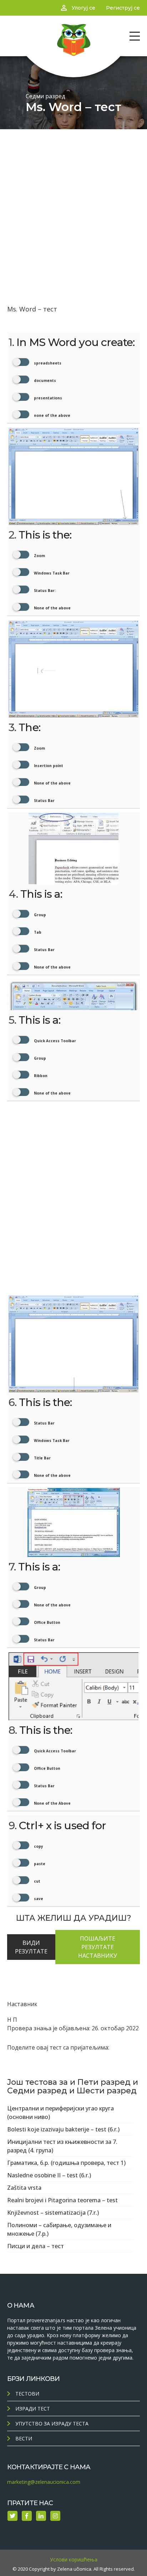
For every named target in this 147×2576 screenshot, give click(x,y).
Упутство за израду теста (52, 2423)
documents (44, 381)
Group (39, 915)
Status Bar (44, 801)
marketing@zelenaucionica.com (44, 2482)
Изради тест (33, 2409)
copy (38, 1846)
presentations (47, 398)
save (38, 1899)
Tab (37, 932)
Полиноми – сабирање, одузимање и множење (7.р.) (59, 2229)
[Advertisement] (73, 206)
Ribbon (40, 1076)
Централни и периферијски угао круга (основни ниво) (60, 2113)
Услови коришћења (74, 2559)
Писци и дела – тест (36, 2246)
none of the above (52, 415)
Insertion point (48, 766)
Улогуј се (83, 8)
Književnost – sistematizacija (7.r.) (53, 2213)
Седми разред (45, 96)
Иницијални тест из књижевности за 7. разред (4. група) (62, 2146)
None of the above (52, 608)
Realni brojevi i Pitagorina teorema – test (62, 2200)
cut (37, 1881)
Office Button (47, 1622)
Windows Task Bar (51, 573)
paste (39, 1864)
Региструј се (123, 8)
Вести (24, 2438)
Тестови (27, 2394)
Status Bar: (44, 591)
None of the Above (52, 1803)
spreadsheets (47, 363)
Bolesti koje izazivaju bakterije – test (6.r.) (63, 2129)
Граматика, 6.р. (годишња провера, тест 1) (66, 2163)
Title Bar (42, 1458)
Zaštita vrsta (24, 2188)
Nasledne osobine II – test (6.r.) (49, 2175)
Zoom (39, 556)
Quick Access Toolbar (54, 1041)
